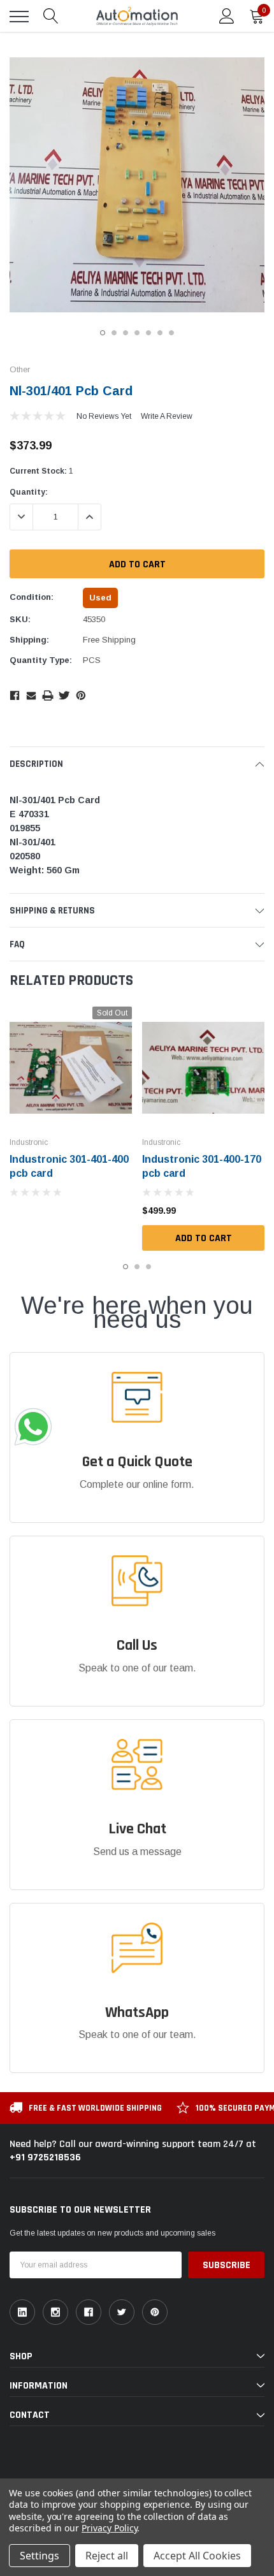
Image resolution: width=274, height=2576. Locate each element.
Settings (40, 2556)
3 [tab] (126, 333)
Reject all (107, 2556)
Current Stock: (41, 471)
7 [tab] (171, 333)
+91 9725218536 (45, 2158)
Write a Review (167, 416)
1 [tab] (103, 333)
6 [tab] (160, 333)
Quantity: (29, 492)
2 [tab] (114, 333)
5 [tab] (148, 333)
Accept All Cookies (197, 2556)
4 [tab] (137, 333)
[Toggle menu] (19, 17)
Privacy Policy (109, 2528)
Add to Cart (204, 1238)
